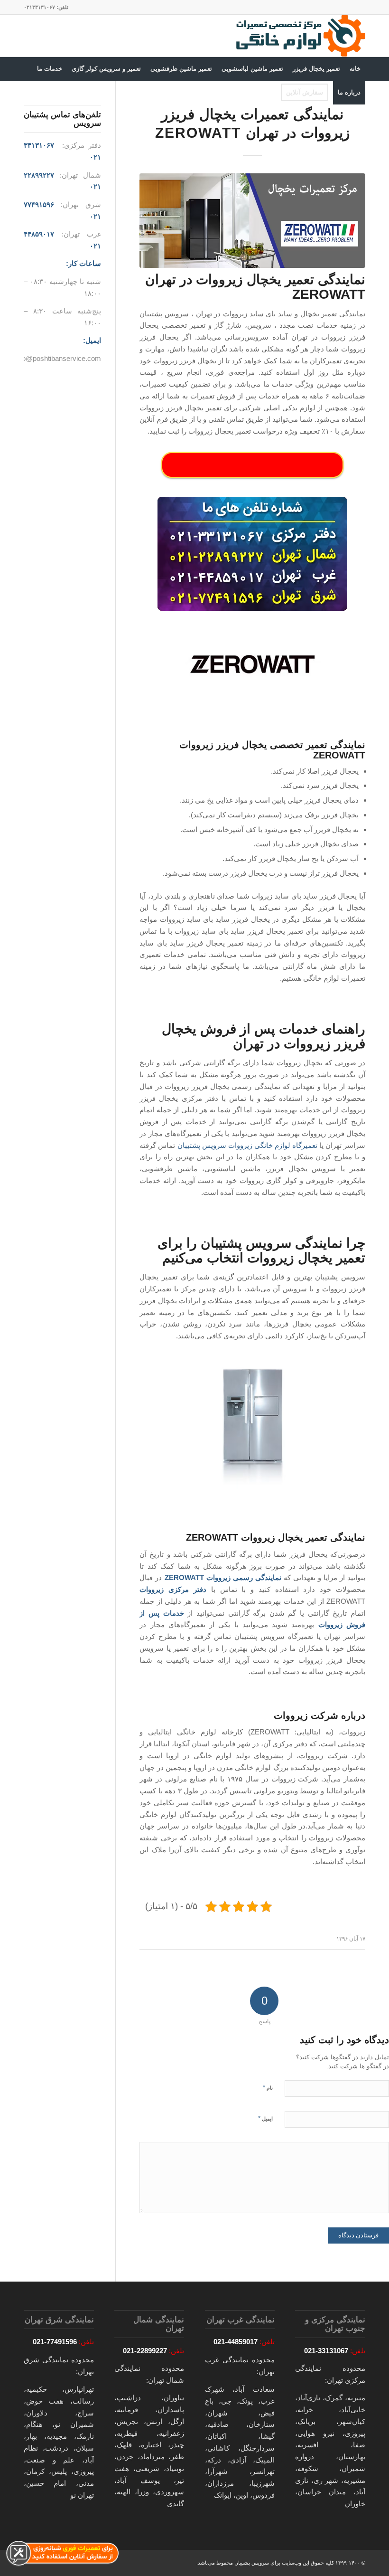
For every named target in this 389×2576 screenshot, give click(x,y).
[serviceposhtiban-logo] (300, 36)
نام (268, 2088)
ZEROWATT (184, 1577)
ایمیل (265, 2118)
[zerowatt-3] (252, 221)
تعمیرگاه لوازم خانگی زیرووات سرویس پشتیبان (247, 1145)
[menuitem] (355, 69)
